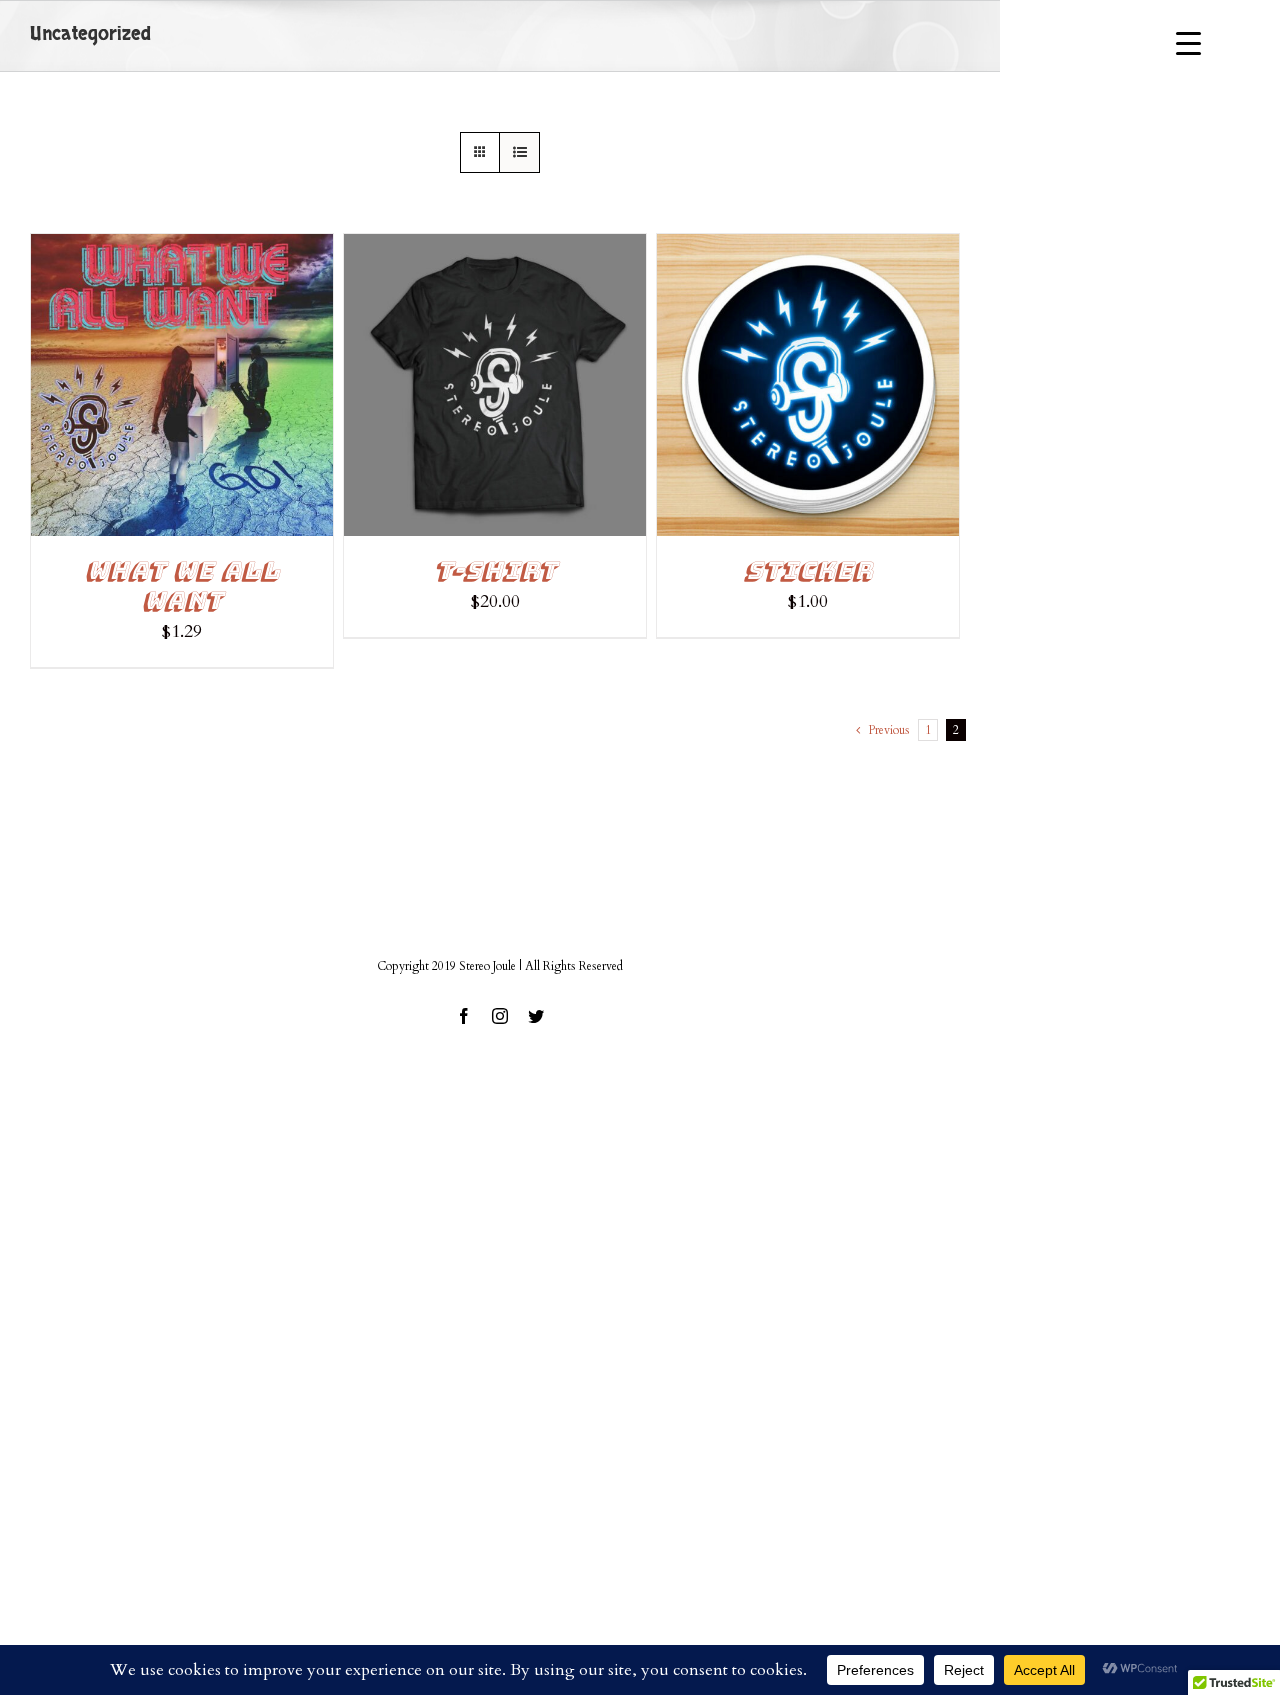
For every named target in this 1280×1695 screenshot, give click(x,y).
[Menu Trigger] (1188, 42)
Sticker (808, 570)
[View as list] (519, 152)
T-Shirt (495, 570)
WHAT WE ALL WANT (182, 585)
